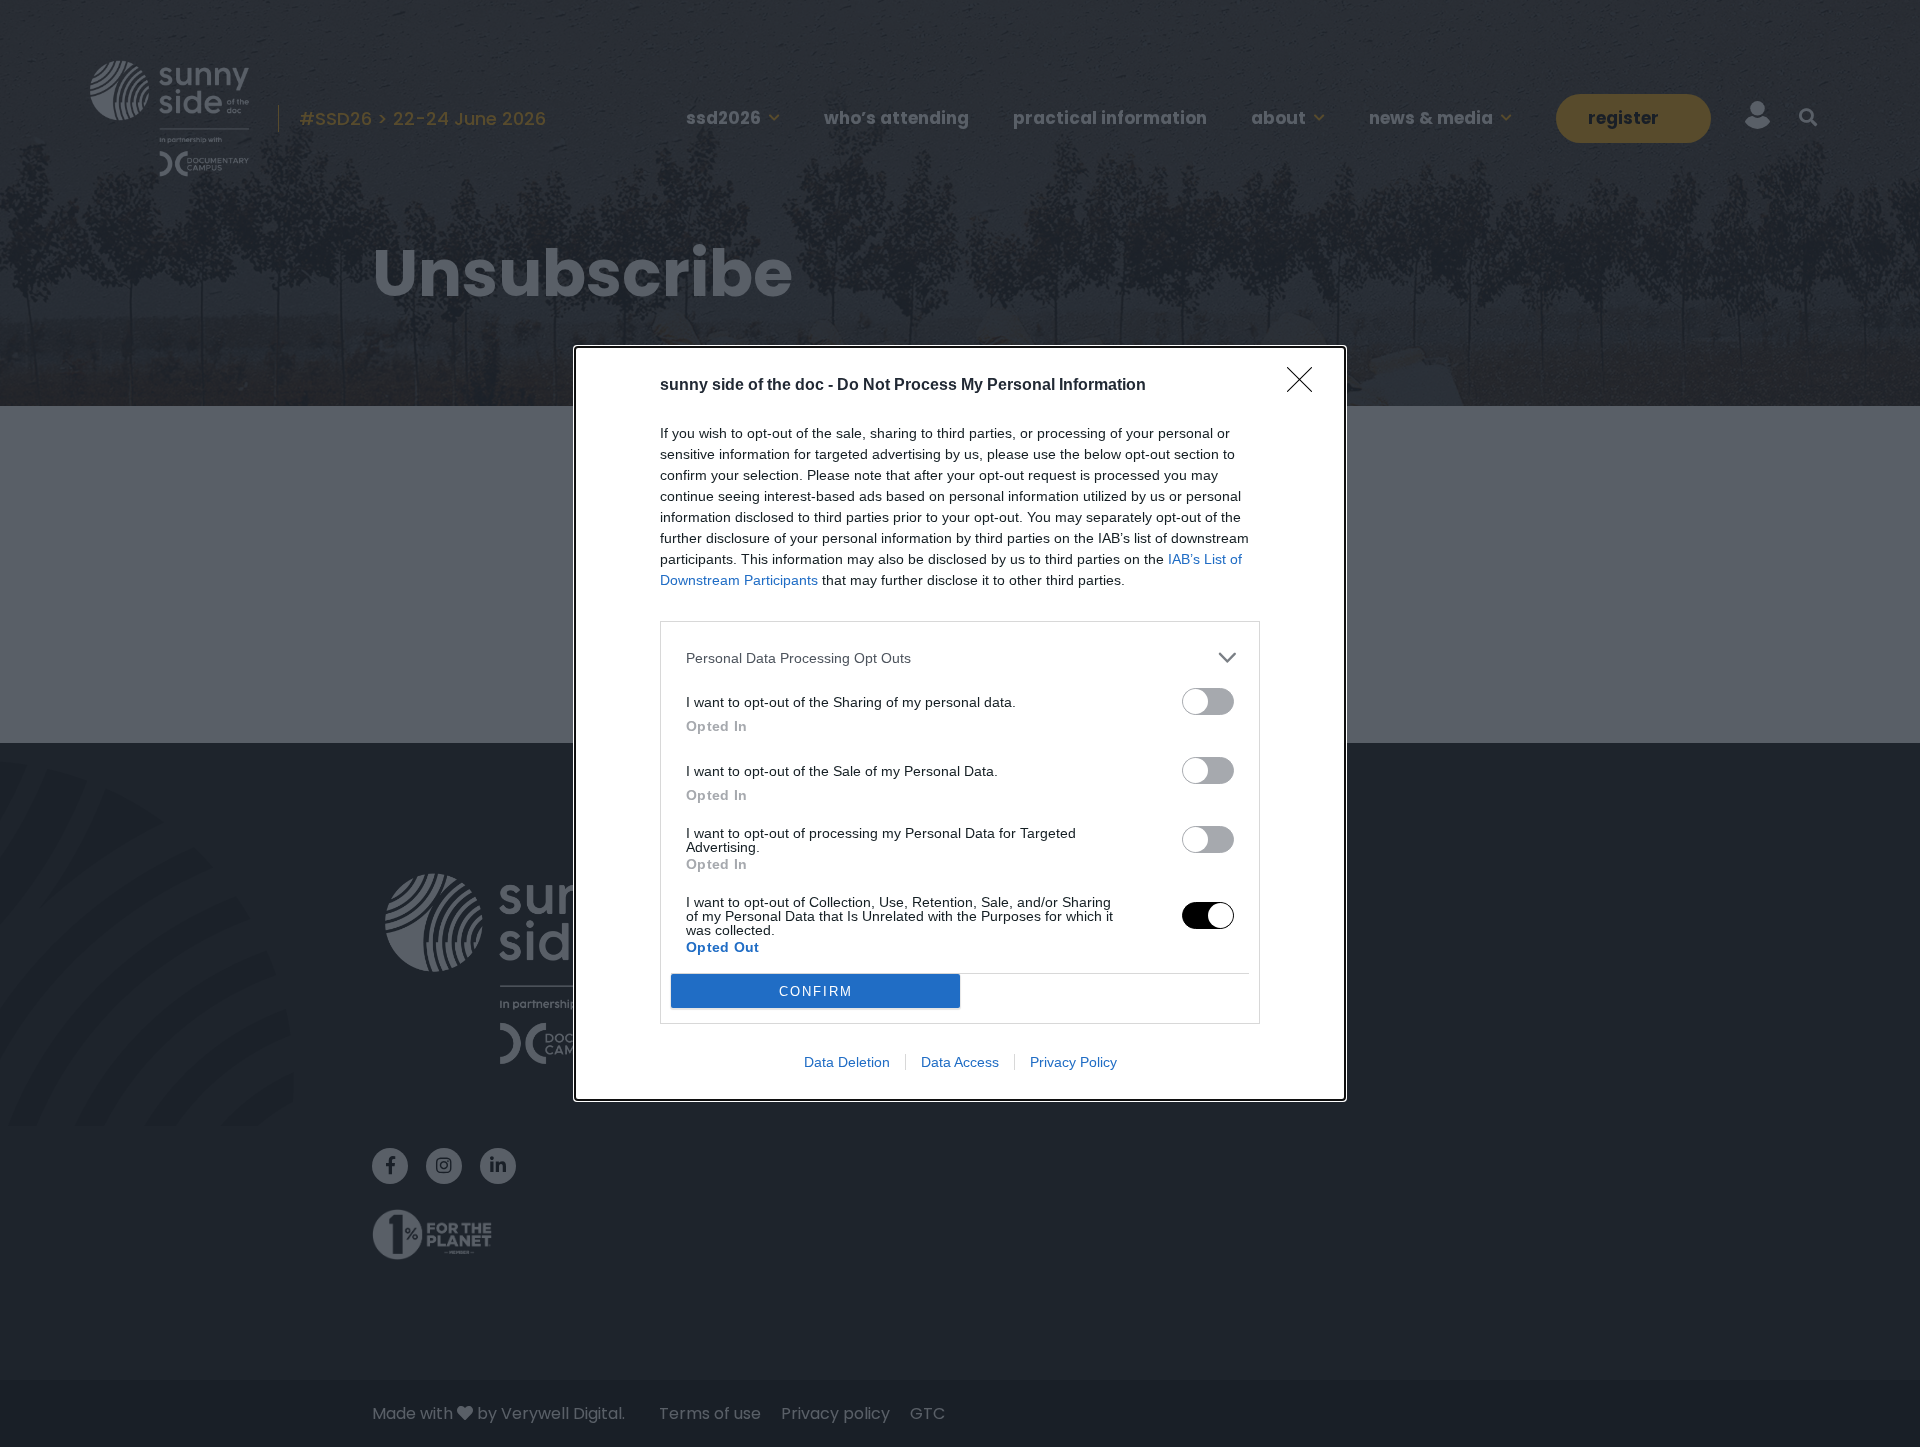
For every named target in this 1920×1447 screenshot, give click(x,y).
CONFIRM (816, 991)
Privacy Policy (1073, 1062)
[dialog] (960, 723)
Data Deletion (847, 1062)
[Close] (1306, 386)
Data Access (960, 1062)
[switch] (1208, 701)
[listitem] (960, 657)
